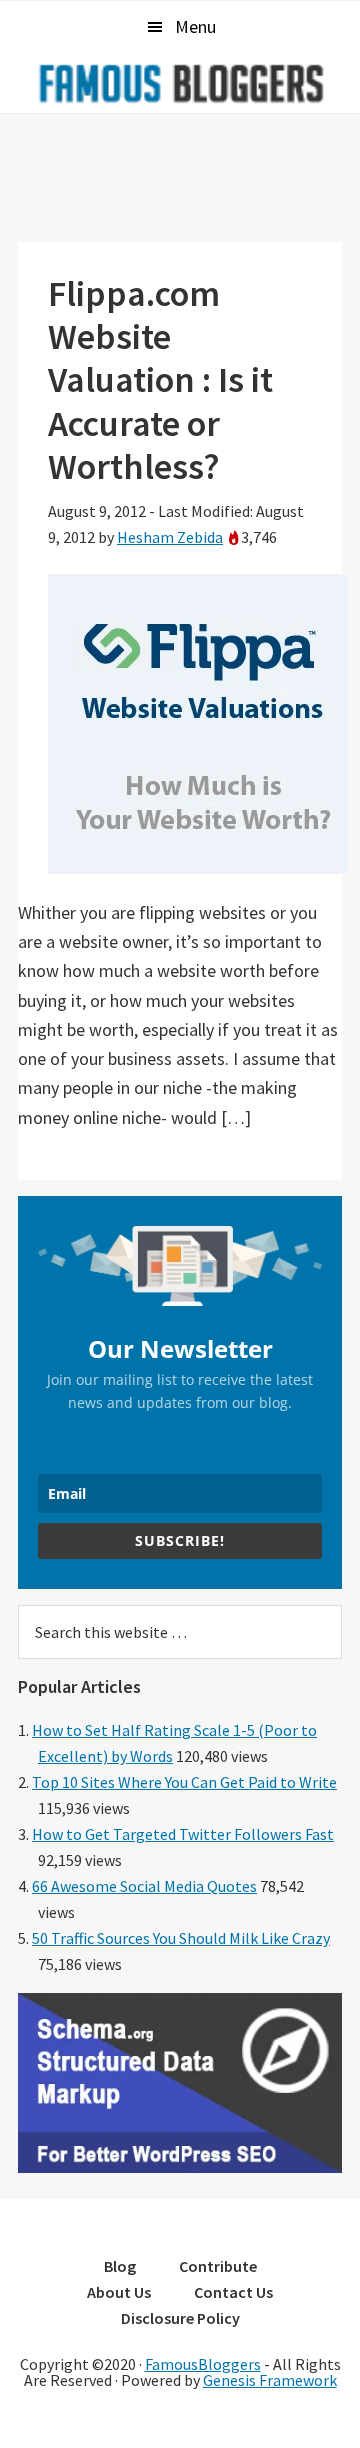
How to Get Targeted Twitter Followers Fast (183, 1834)
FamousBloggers (203, 2364)
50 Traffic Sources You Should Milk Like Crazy (181, 1938)
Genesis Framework (270, 2380)
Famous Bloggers (180, 83)
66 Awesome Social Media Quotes (144, 1886)
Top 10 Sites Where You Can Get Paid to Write (184, 1782)
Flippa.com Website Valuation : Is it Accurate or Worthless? (160, 380)
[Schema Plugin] (180, 2167)
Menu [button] (195, 26)
